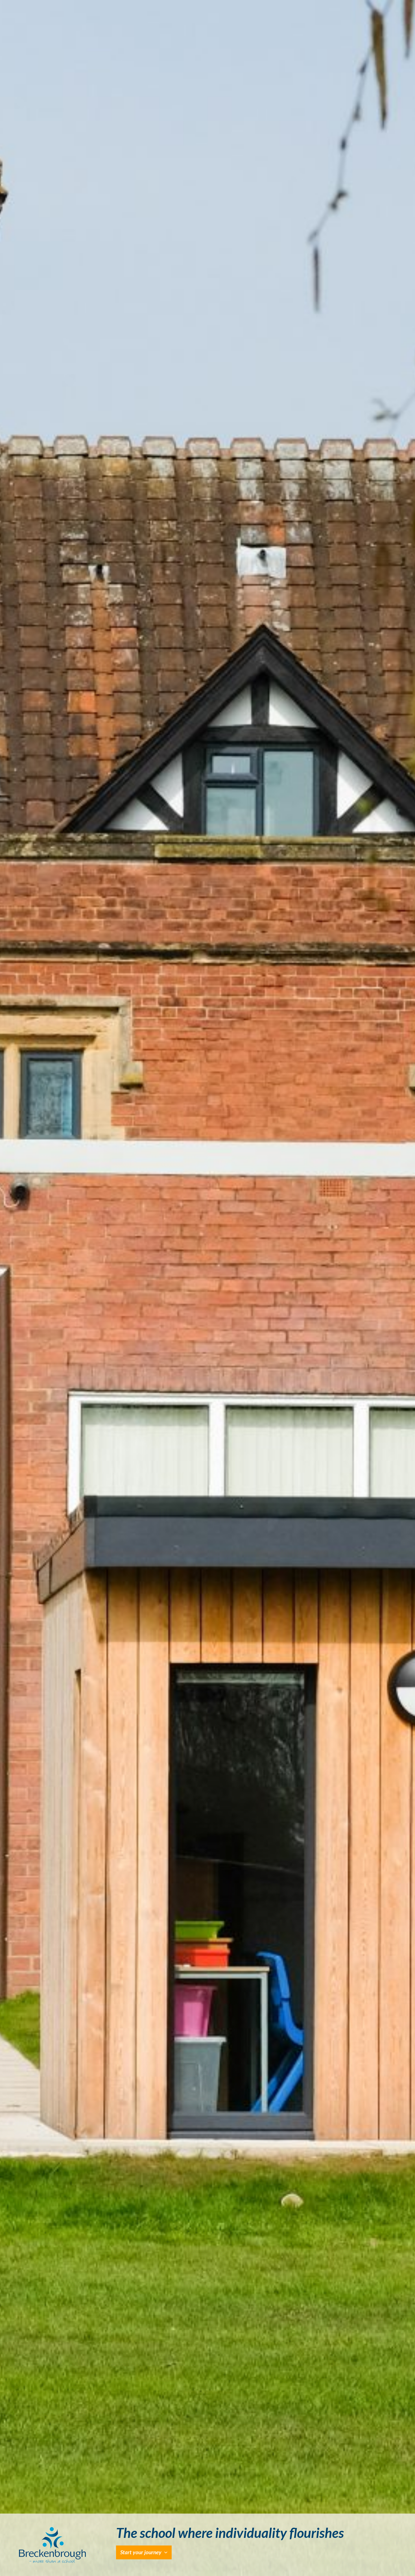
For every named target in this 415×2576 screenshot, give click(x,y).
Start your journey (141, 2552)
